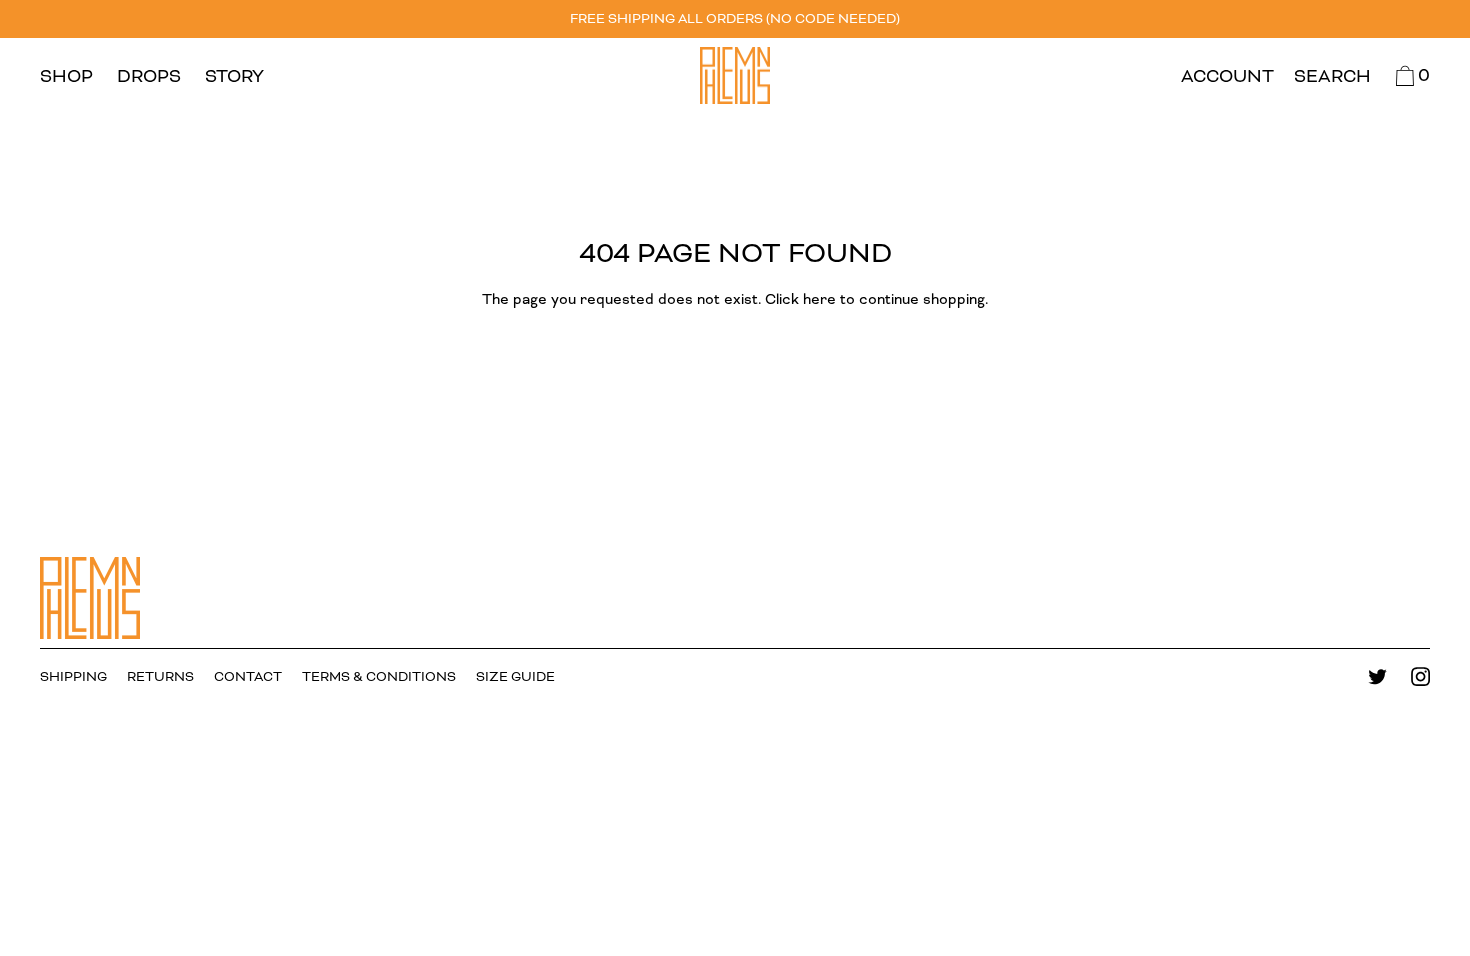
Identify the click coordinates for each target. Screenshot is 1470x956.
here (819, 300)
